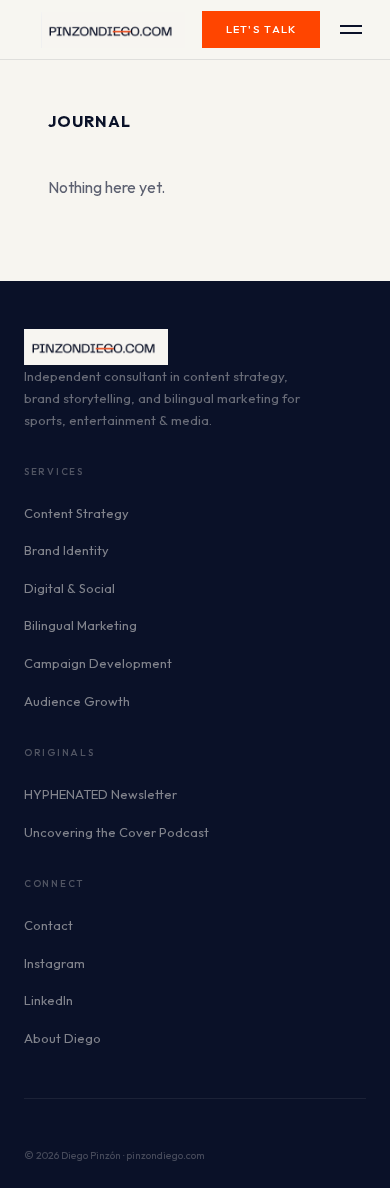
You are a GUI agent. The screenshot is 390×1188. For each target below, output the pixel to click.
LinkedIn (48, 1000)
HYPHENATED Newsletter (100, 794)
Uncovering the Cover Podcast (116, 832)
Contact (48, 925)
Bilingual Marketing (80, 625)
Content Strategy (76, 513)
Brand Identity (66, 550)
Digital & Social (69, 588)
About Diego (62, 1038)
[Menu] (351, 29)
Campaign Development (98, 663)
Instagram (54, 963)
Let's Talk (261, 29)
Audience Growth (77, 701)
